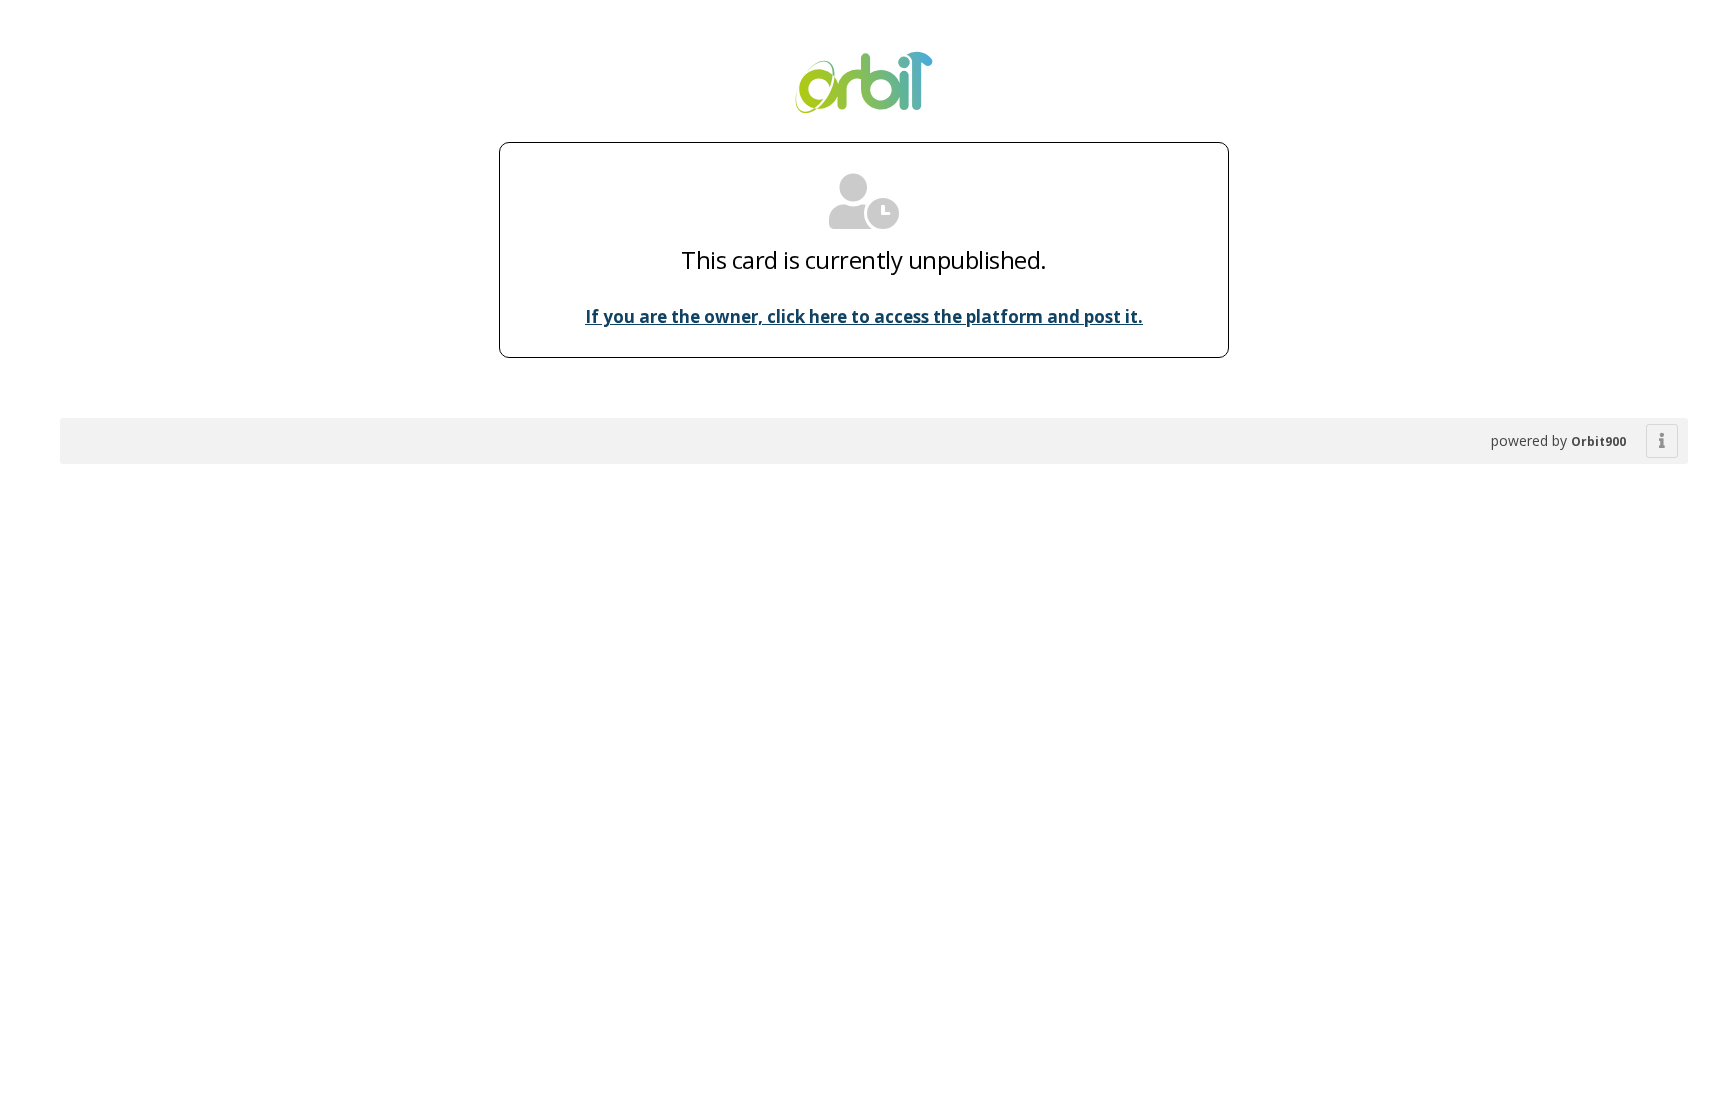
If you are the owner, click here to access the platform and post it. (864, 316)
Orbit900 (1598, 441)
